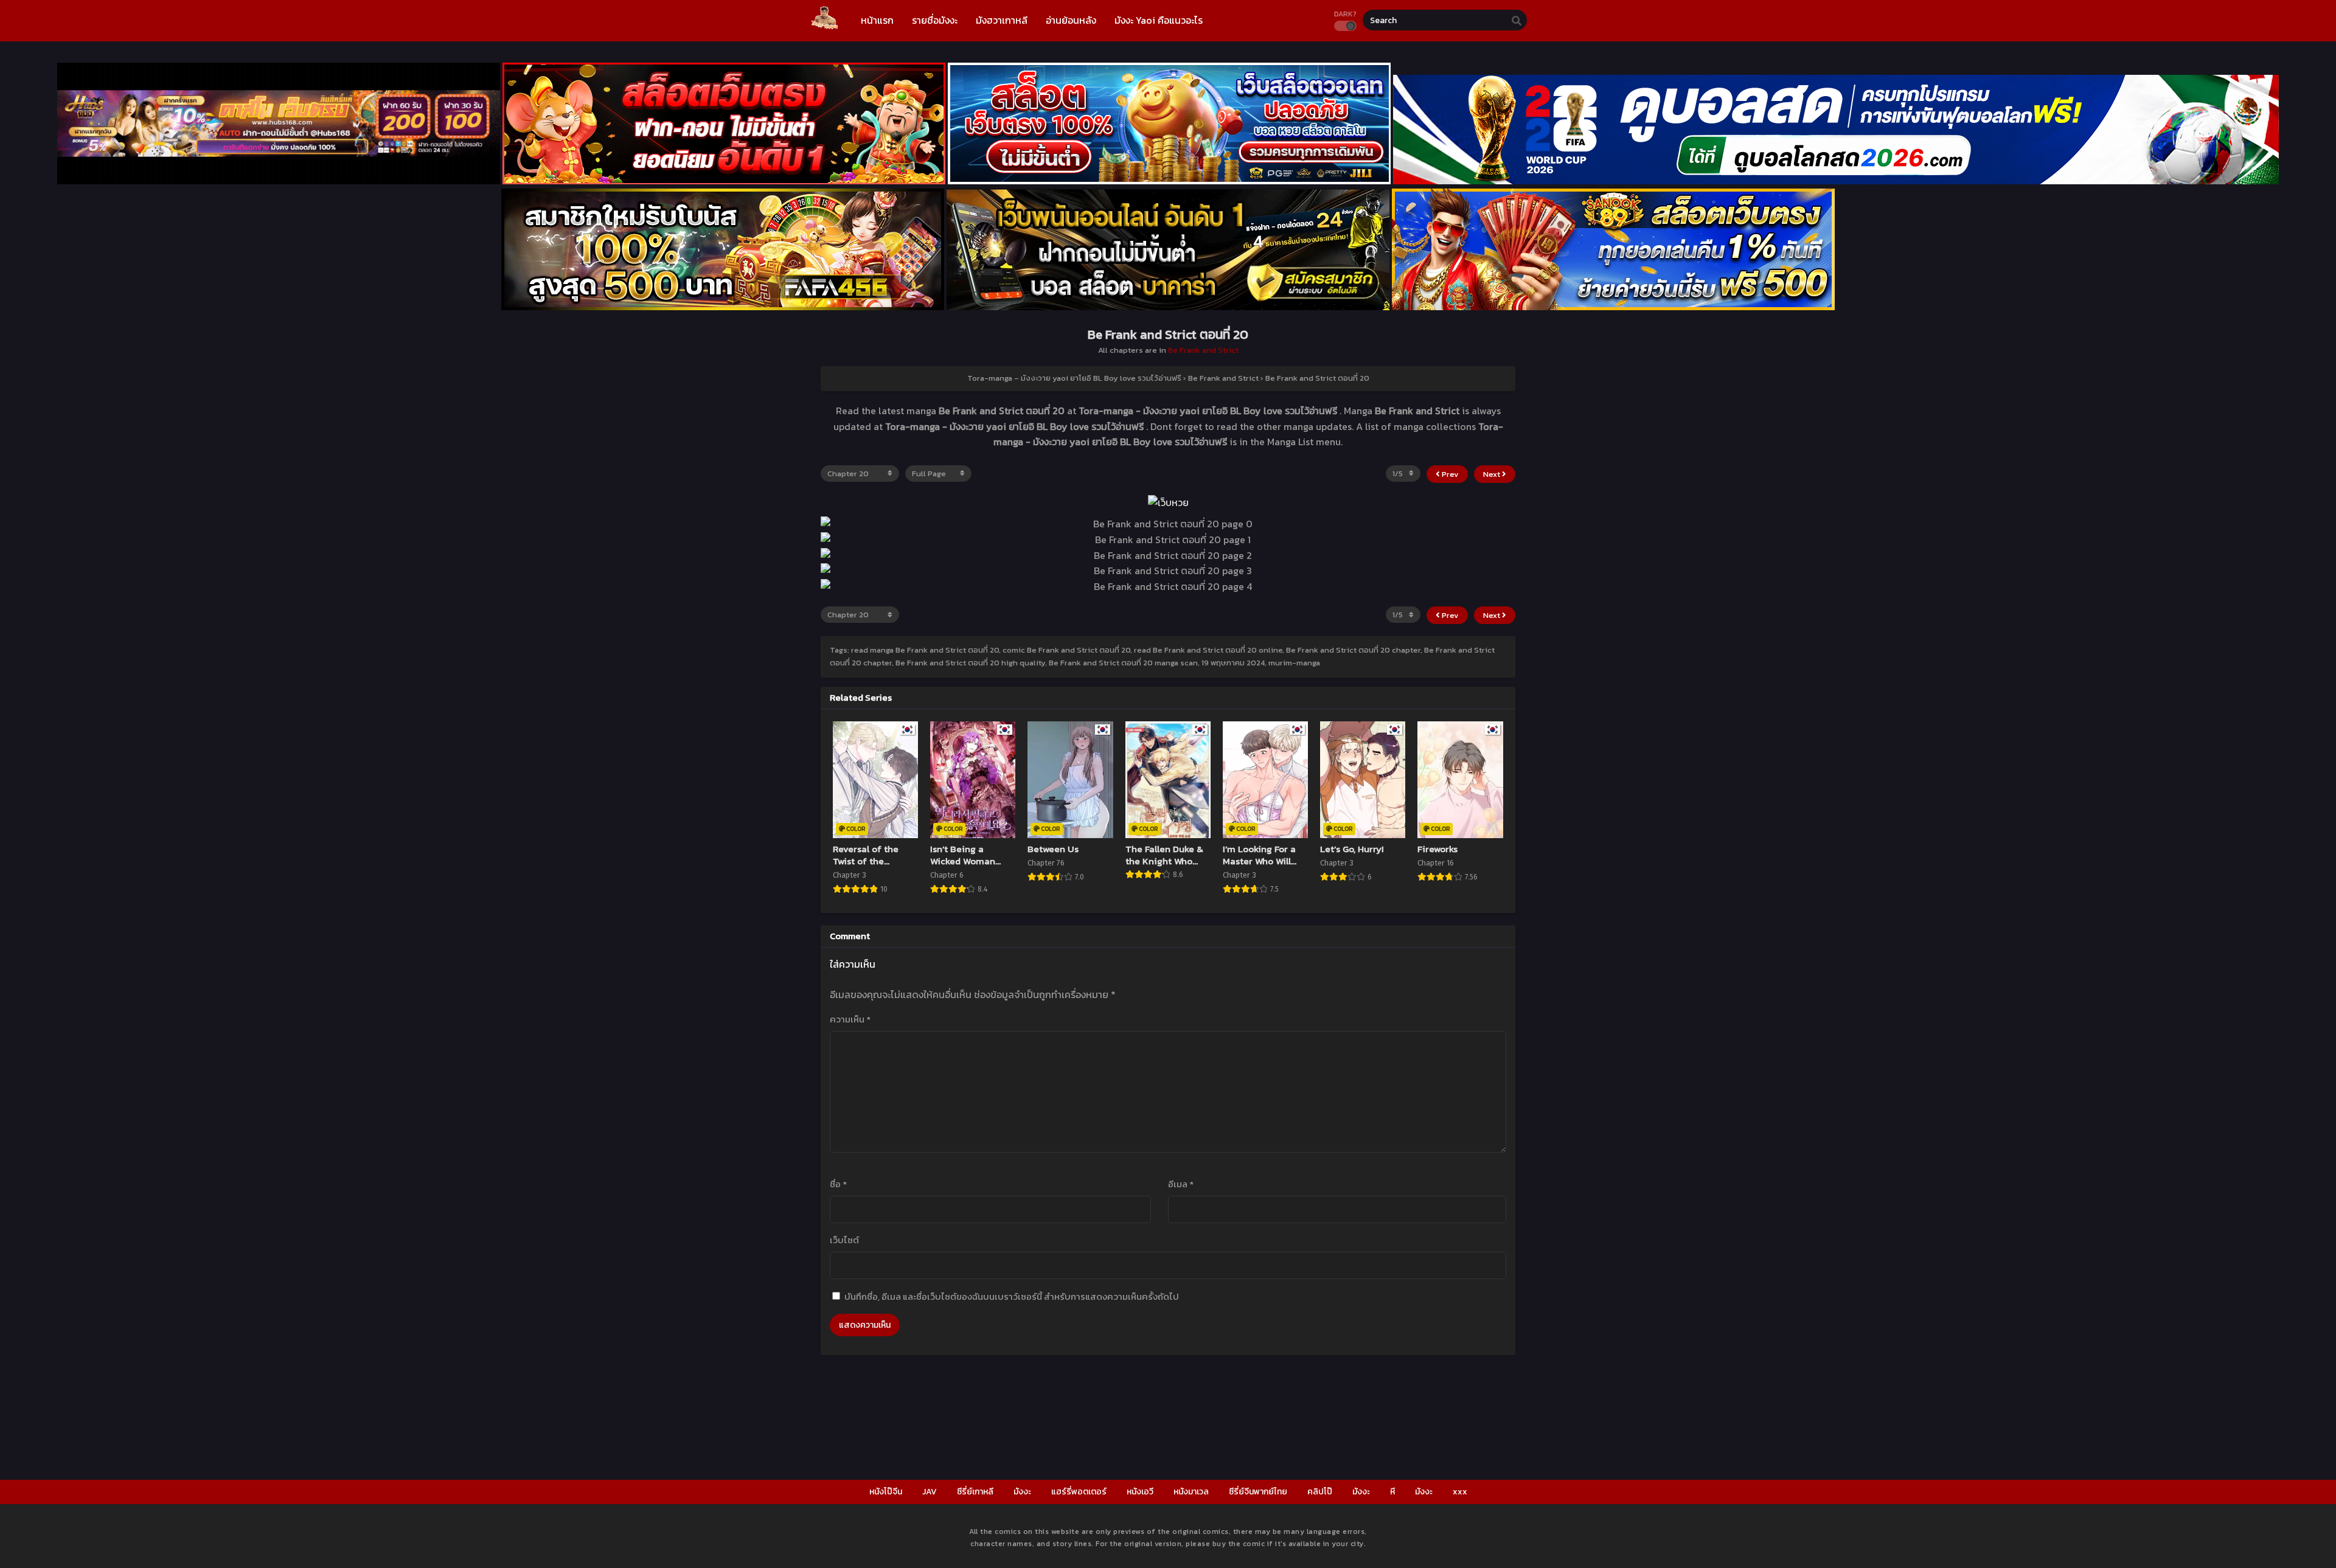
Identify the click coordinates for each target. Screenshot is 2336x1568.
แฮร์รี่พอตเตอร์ (1079, 1492)
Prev (1449, 474)
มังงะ (1022, 1492)
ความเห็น (850, 1019)
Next (1493, 474)
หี (1392, 1492)
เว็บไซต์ (844, 1240)
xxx (1460, 1492)
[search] (1517, 21)
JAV (930, 1492)
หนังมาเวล (1191, 1492)
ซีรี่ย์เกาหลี (975, 1492)
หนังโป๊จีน (886, 1492)
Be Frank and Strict (1203, 350)
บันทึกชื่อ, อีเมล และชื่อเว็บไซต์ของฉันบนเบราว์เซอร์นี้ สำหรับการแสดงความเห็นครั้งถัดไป (1012, 1296)
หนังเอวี (1140, 1492)
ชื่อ (838, 1184)
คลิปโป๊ (1320, 1492)
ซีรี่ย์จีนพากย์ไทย (1258, 1492)
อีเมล (1181, 1184)
